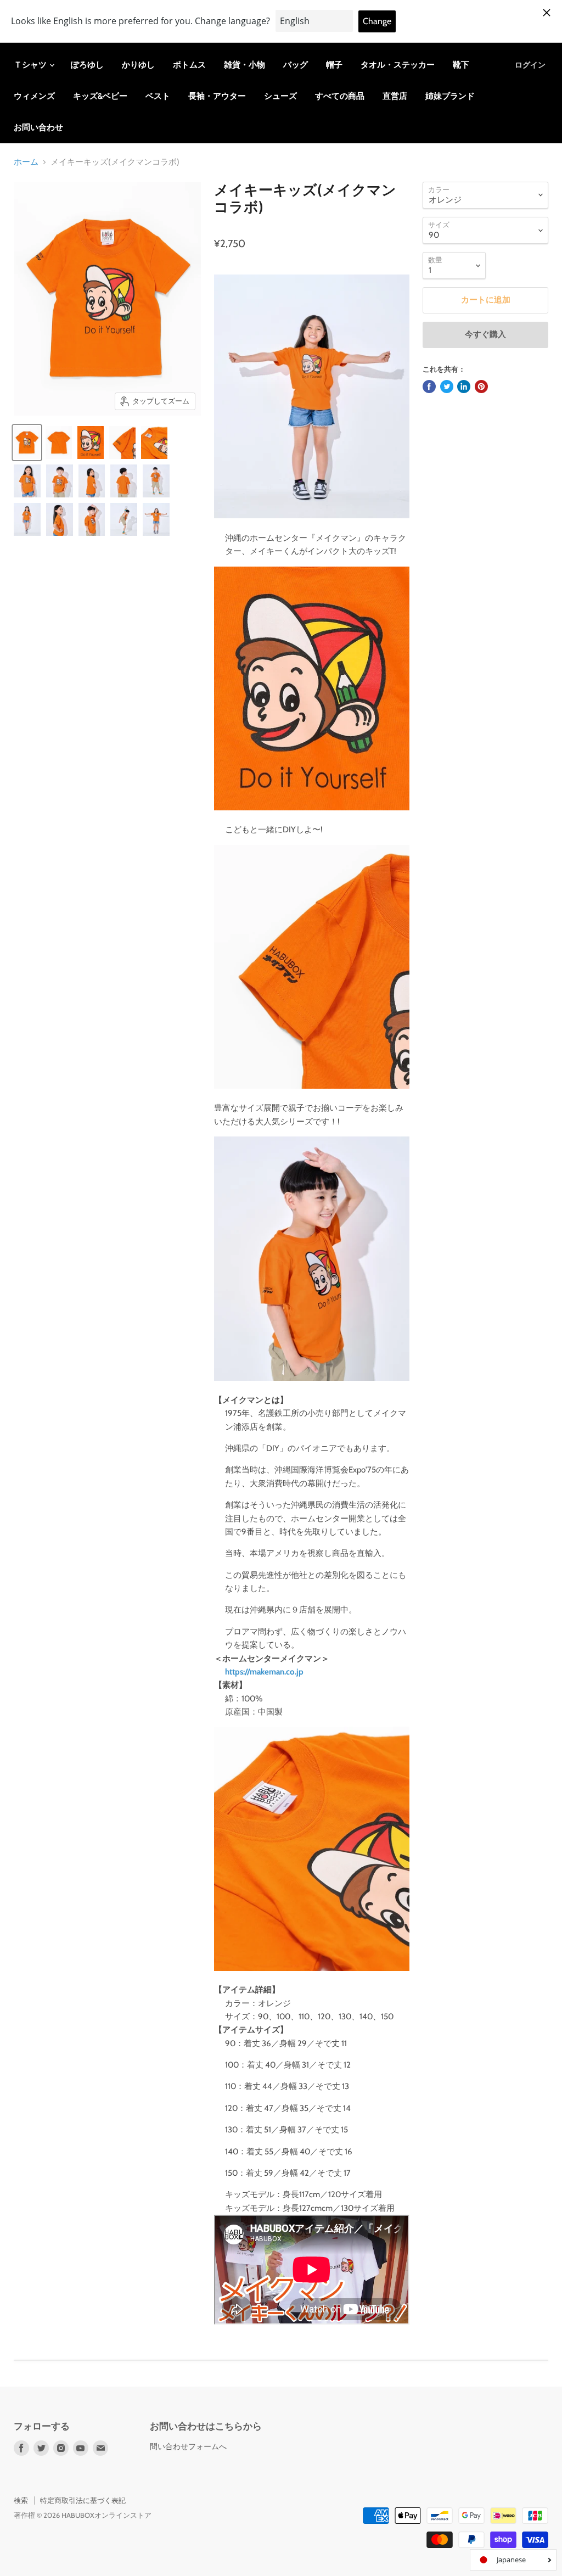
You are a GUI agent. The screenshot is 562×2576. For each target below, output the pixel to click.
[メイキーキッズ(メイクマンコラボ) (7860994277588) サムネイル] (27, 443)
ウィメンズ (34, 96)
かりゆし (138, 65)
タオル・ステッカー (398, 65)
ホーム (26, 162)
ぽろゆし (87, 65)
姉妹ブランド (450, 96)
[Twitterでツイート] (447, 387)
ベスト (158, 96)
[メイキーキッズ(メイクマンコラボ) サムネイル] (27, 481)
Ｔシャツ (31, 65)
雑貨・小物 (245, 65)
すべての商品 (340, 96)
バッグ (296, 65)
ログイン (530, 65)
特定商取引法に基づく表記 (83, 2500)
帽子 (334, 65)
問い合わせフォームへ (188, 2446)
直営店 (395, 96)
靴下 (461, 65)
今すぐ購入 (485, 334)
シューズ (280, 96)
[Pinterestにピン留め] (481, 387)
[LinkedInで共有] (464, 387)
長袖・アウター (217, 96)
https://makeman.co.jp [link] (264, 1672)
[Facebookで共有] (429, 387)
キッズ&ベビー (100, 96)
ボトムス (189, 65)
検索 (21, 2500)
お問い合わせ (38, 127)
